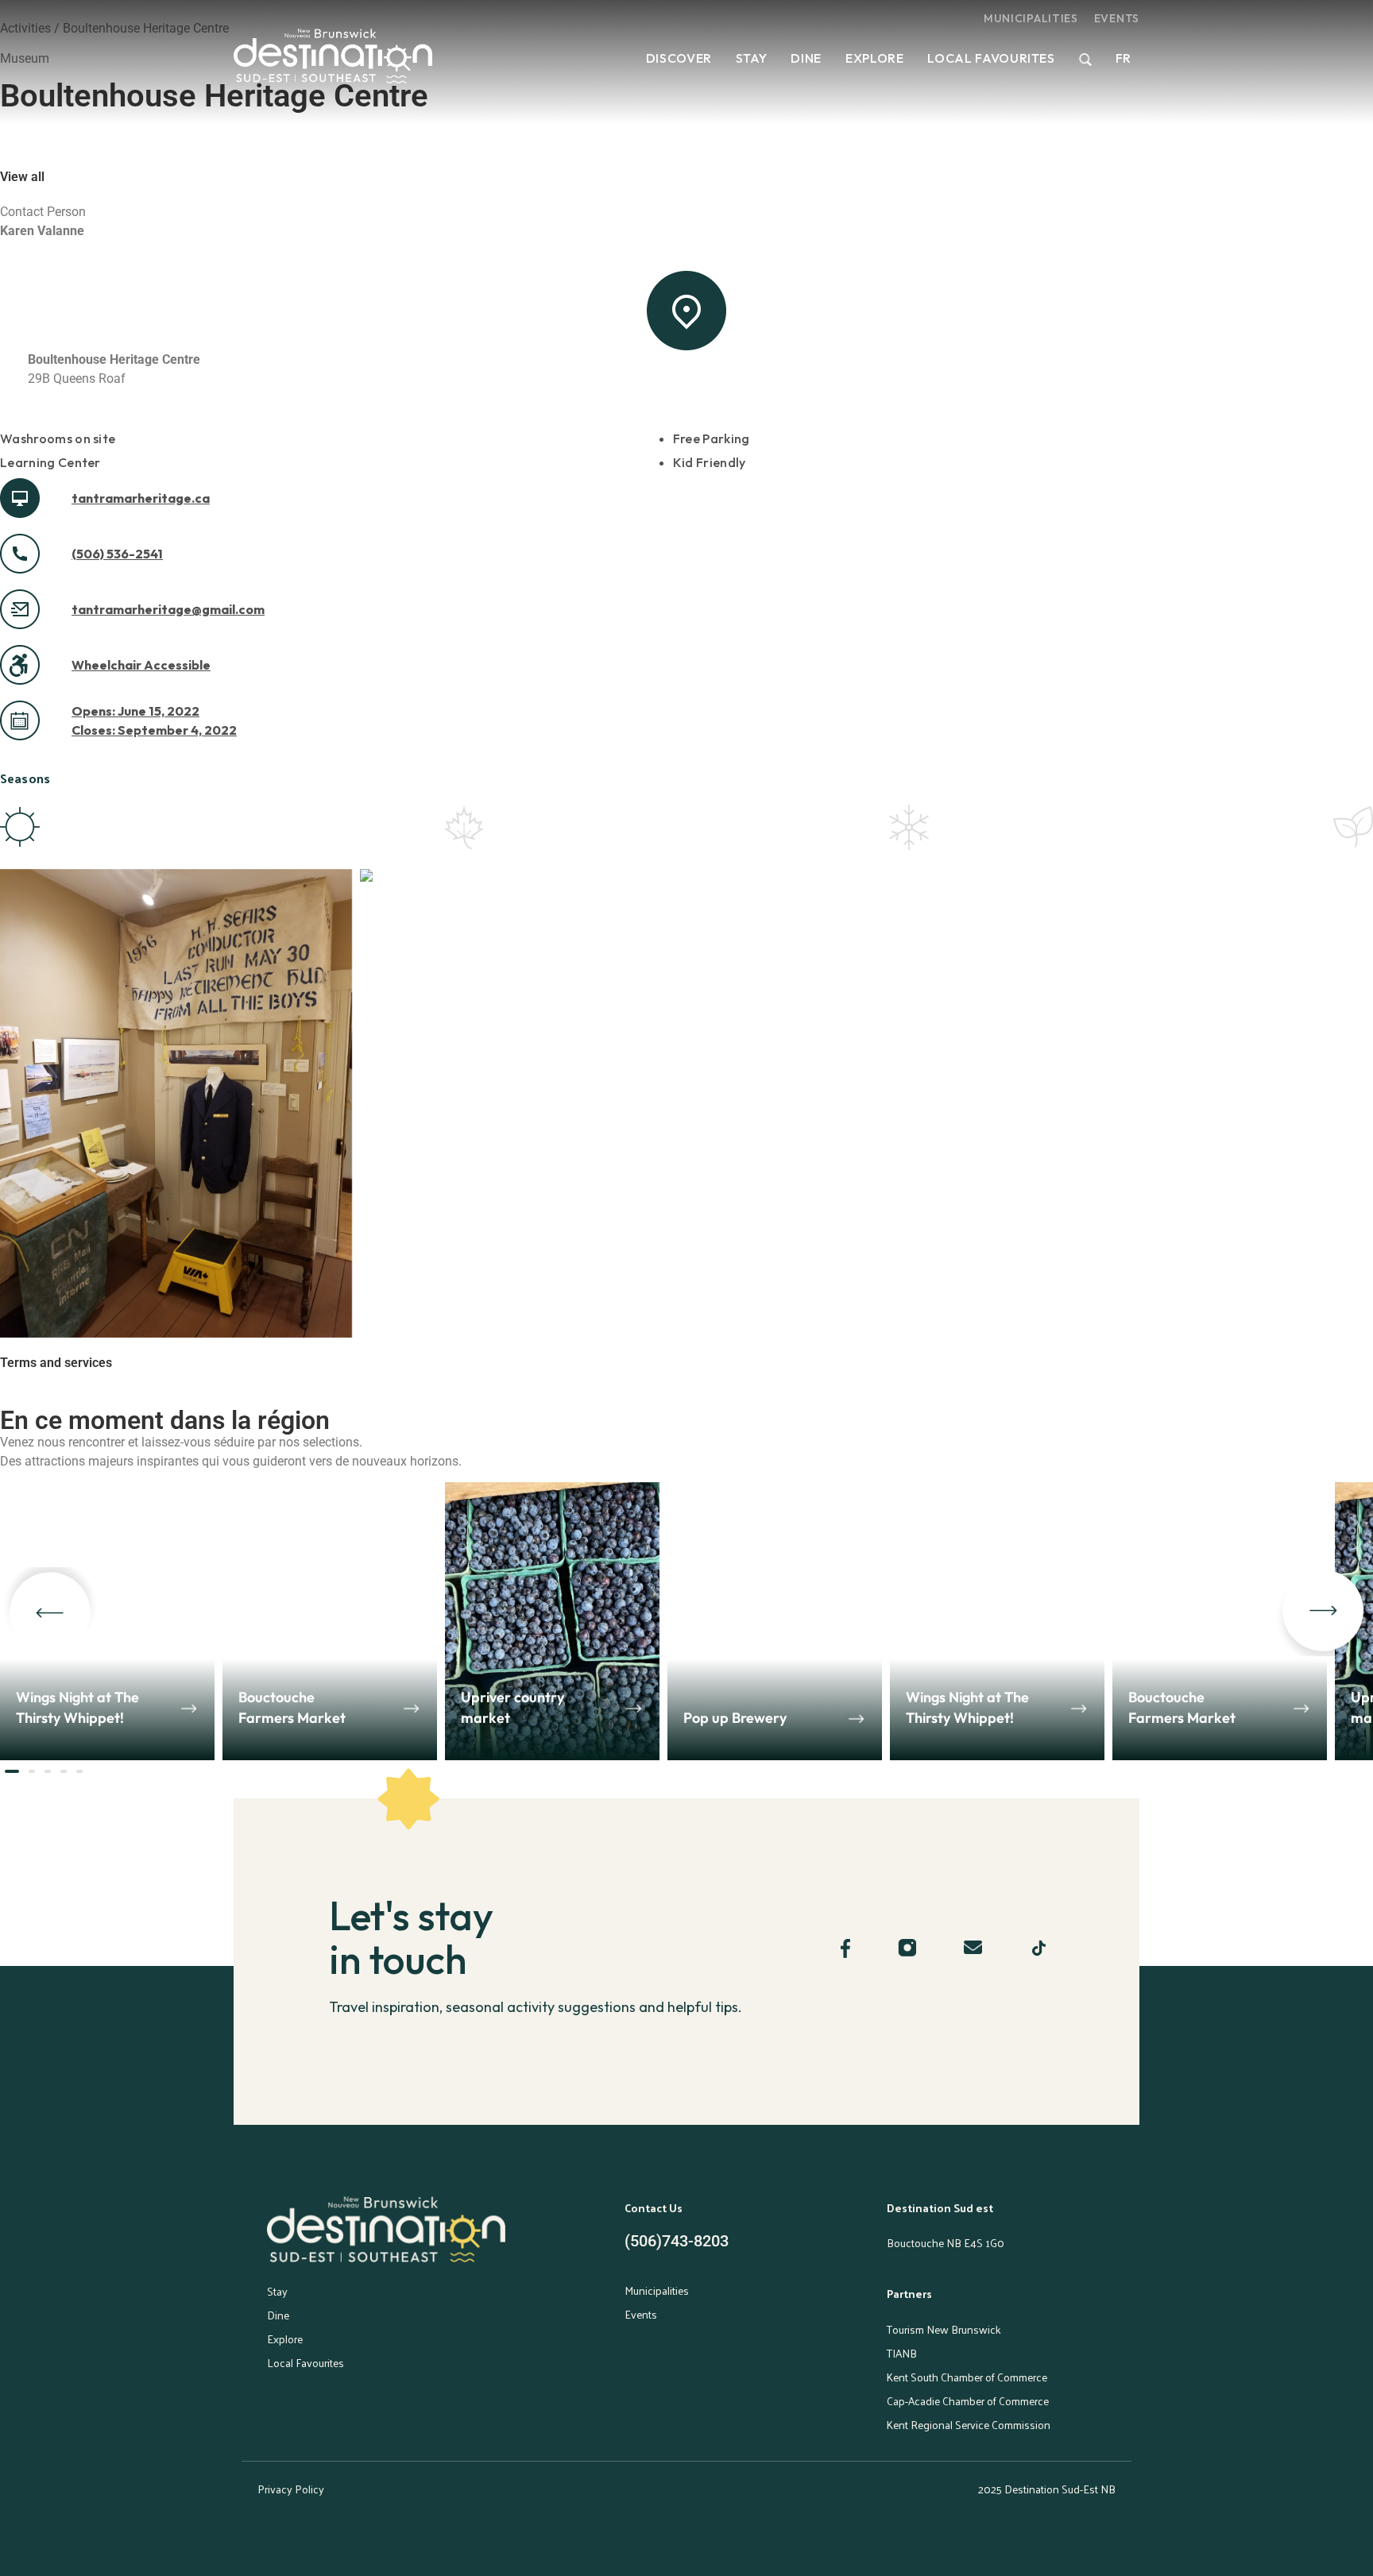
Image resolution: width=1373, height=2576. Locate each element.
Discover (679, 58)
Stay (752, 58)
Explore (874, 58)
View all (22, 177)
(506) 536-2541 (117, 554)
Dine (806, 58)
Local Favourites (991, 58)
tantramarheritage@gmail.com (168, 609)
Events (1117, 18)
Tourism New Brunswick (944, 2329)
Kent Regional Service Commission (969, 2425)
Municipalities (1031, 18)
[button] (50, 1612)
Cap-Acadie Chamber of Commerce (968, 2401)
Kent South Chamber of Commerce (967, 2377)
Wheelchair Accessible (141, 665)
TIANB (902, 2353)
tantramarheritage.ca (141, 498)
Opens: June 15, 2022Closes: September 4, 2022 (154, 720)
